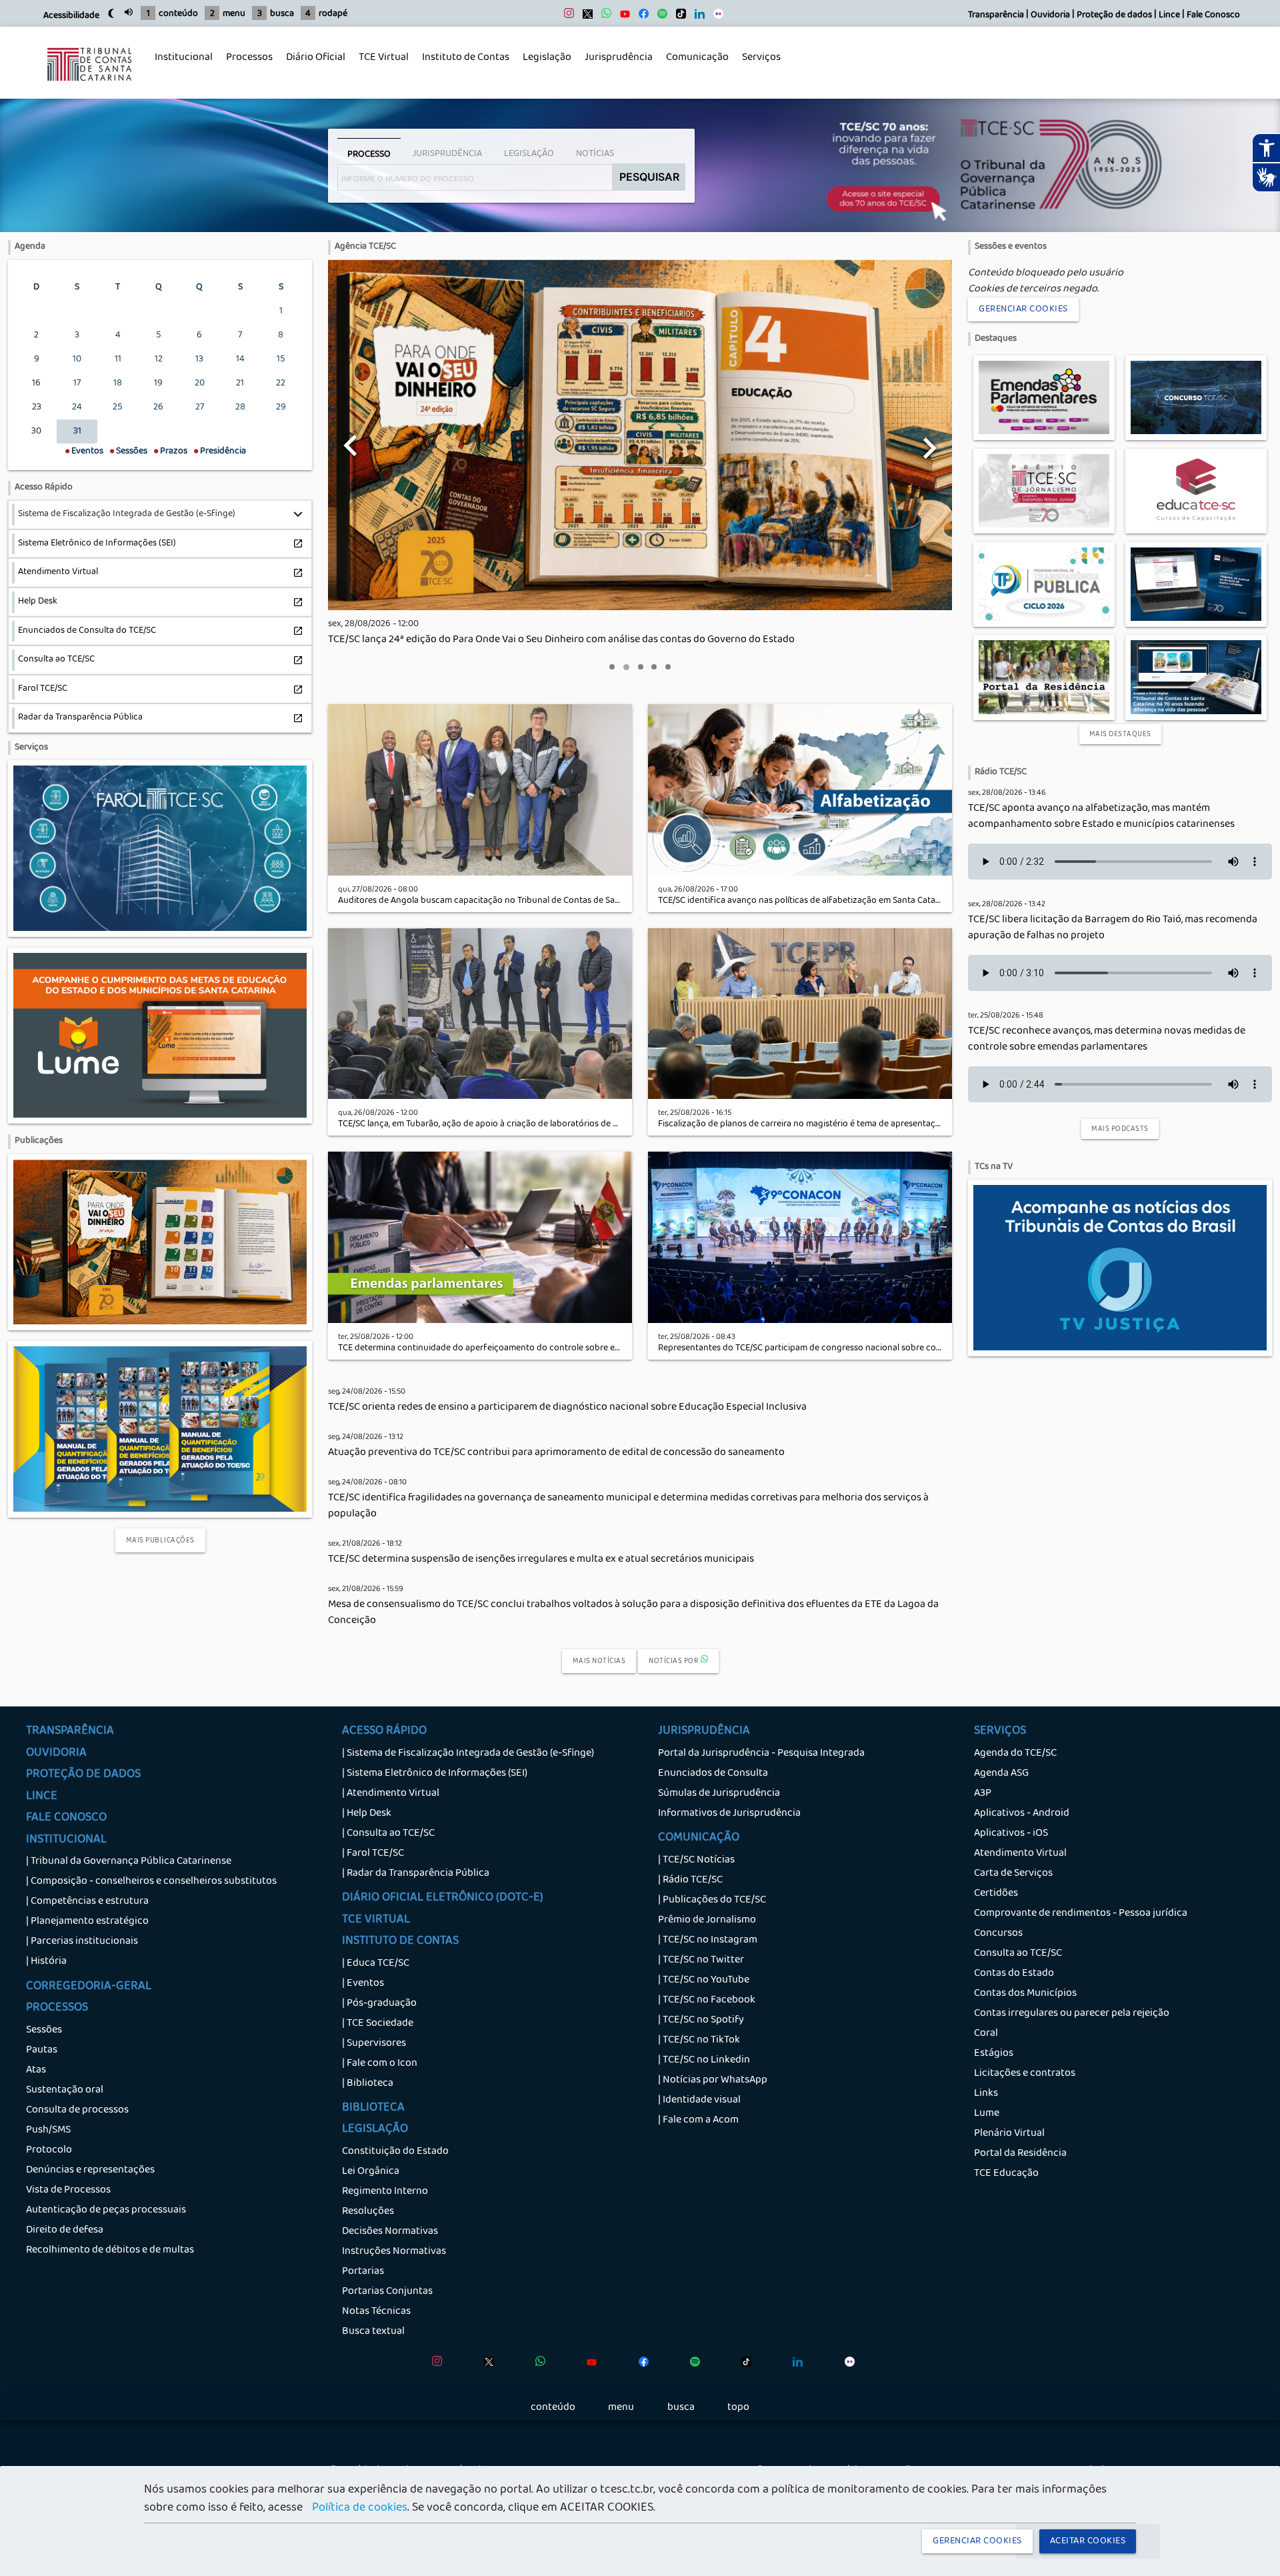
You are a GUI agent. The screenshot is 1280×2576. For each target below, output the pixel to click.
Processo (369, 155)
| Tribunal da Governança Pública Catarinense (129, 1862)
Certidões (996, 1894)
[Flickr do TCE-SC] (715, 17)
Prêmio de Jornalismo (707, 1920)
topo (738, 2408)
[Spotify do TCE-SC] (659, 17)
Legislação (544, 65)
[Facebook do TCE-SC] (640, 17)
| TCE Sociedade (378, 2024)
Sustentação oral (65, 2091)
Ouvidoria (1050, 16)
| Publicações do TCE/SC (712, 1900)
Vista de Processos (68, 2191)
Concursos (998, 1934)
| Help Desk (367, 1814)
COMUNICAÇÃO (699, 1838)
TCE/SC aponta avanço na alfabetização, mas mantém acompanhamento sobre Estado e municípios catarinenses (1101, 817)
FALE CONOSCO (66, 1818)
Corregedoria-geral (89, 1987)
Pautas (42, 2051)
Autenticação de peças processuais (106, 2211)
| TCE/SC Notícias (696, 1860)
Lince (1169, 16)
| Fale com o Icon (380, 2064)
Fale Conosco (1213, 16)
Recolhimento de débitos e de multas (110, 2251)
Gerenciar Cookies (1023, 309)
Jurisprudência (615, 65)
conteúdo (178, 14)
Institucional (180, 65)
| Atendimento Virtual (391, 1794)
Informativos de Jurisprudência (729, 1814)
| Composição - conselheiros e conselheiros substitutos (151, 1882)
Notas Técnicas (376, 2312)
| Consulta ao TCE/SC (388, 1834)
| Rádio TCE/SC (690, 1880)
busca (282, 14)
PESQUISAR (649, 177)
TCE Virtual (384, 58)
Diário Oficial (316, 58)
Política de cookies (360, 2509)
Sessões (44, 2031)
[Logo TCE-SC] (89, 91)
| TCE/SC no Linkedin (704, 2061)
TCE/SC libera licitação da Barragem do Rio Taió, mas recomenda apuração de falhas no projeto (1113, 928)
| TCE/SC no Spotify (701, 2021)
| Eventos (363, 1984)
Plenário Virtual (1009, 2134)
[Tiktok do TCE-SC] (678, 17)
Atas (36, 2071)
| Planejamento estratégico (87, 1922)
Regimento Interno (385, 2192)
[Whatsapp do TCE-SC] (603, 17)
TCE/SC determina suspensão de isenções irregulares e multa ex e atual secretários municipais (541, 1560)
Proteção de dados (1114, 16)
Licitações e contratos (1025, 2074)
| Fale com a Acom (698, 2121)
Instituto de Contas (466, 58)
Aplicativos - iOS (1011, 1834)
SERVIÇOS (1000, 1732)
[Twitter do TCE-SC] (584, 17)
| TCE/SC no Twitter (701, 1961)
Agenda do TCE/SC (1015, 1754)
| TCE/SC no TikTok (699, 2041)
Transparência (996, 16)
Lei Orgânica (371, 2172)
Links (986, 2094)
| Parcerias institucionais (82, 1942)
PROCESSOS (57, 2009)
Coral (986, 2034)
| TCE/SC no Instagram (708, 1941)
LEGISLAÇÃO (375, 2130)
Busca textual (373, 2332)
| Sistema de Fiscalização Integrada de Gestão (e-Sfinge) (468, 1754)
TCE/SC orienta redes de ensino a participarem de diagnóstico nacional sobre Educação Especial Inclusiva (567, 1408)
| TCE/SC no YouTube (704, 1981)
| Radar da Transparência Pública (416, 1874)
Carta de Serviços (1013, 1874)
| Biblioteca (368, 2084)
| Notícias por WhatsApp (713, 2081)
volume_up (129, 12)
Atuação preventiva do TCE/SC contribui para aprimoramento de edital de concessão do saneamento (556, 1453)
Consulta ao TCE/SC (1018, 1954)
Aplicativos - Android (1022, 1814)
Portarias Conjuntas (387, 2292)
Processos (246, 65)
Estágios (994, 2054)
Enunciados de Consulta (713, 1774)
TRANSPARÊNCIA (70, 1732)
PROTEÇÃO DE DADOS (83, 1775)
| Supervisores (374, 2044)
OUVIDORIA (56, 1754)
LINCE (42, 1797)
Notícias (595, 154)
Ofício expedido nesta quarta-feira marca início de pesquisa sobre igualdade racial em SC (530, 640)
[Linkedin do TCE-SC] (696, 17)
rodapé (333, 14)
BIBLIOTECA (373, 2109)
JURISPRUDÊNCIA (704, 1732)
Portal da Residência (1020, 2154)
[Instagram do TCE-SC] (566, 17)
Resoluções (368, 2212)
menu (234, 14)
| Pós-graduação (379, 2004)
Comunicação (694, 65)
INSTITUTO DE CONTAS (400, 1942)
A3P (983, 1794)
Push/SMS (48, 2131)
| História (46, 1962)
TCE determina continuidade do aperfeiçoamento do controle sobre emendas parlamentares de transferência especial (573, 1349)
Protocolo (49, 2151)
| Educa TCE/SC (376, 1964)
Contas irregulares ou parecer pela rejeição (1072, 2014)
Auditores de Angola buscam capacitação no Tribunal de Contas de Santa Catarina (501, 901)
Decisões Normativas (390, 2232)
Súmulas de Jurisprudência (719, 1794)
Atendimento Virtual (1020, 1854)
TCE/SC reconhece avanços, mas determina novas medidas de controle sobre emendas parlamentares (1107, 1040)
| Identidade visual (699, 2101)
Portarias (363, 2272)
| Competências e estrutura (87, 1902)
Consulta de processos (77, 2111)
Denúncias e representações (90, 2171)
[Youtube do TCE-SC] (622, 17)
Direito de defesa (65, 2231)
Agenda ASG (1001, 1774)
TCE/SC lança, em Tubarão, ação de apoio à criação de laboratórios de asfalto (489, 1125)
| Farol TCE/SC (373, 1854)
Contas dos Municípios (1025, 1994)
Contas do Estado (1014, 1974)
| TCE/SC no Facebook (707, 2001)
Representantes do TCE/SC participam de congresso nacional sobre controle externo (826, 1349)
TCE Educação (1006, 2174)
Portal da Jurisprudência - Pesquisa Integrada (761, 1754)
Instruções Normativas (394, 2252)
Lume (987, 2114)
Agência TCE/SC (365, 247)
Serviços (758, 65)
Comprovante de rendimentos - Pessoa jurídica (1081, 1914)
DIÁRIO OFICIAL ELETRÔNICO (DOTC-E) (443, 1898)
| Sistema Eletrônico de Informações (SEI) (435, 1774)
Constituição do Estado (395, 2152)
